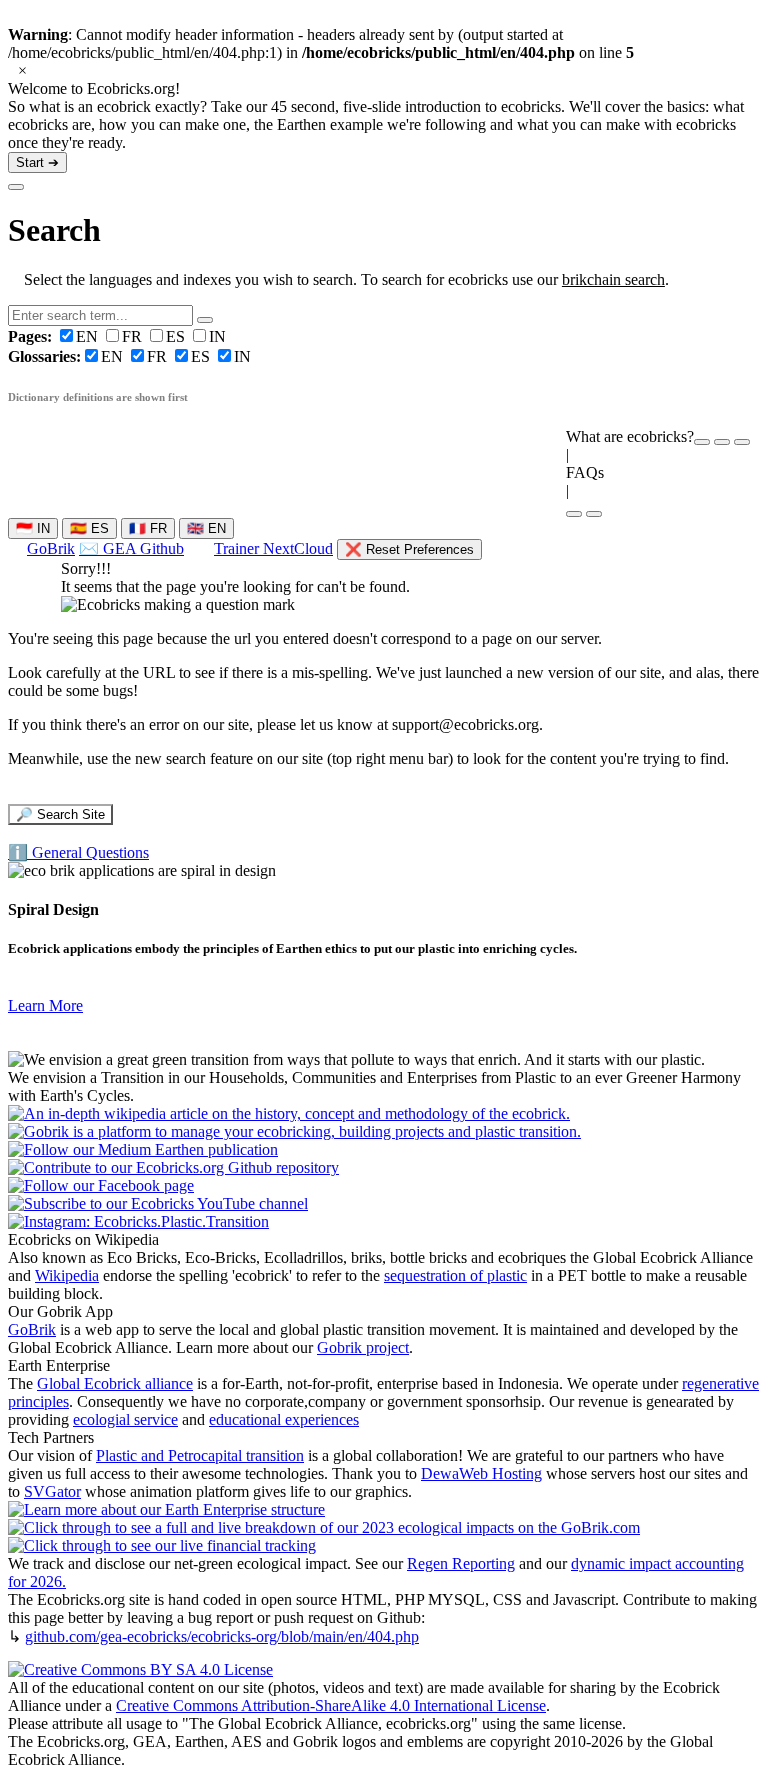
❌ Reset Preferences (409, 549)
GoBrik (51, 548)
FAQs (585, 472)
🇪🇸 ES (89, 528)
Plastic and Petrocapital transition (200, 1455)
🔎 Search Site (60, 814)
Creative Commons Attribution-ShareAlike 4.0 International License (331, 1705)
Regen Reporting (461, 1563)
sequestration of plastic (455, 1275)
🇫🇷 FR (148, 528)
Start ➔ (37, 162)
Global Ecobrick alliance (115, 1383)
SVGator (52, 1491)
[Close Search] (16, 187)
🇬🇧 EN (206, 528)
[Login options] (742, 442)
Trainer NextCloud (273, 548)
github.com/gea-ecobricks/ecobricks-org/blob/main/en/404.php (222, 1636)
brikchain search (613, 279)
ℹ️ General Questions (78, 852)
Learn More (45, 1005)
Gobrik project (363, 1347)
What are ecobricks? (630, 436)
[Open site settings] (702, 442)
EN (55, 336)
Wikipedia (67, 1275)
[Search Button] (205, 320)
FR (134, 336)
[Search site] (574, 514)
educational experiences (284, 1419)
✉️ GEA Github (131, 548)
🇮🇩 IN (33, 528)
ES (177, 336)
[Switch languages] (722, 442)
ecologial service (125, 1419)
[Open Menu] (594, 514)
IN (217, 336)
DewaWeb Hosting (481, 1473)
